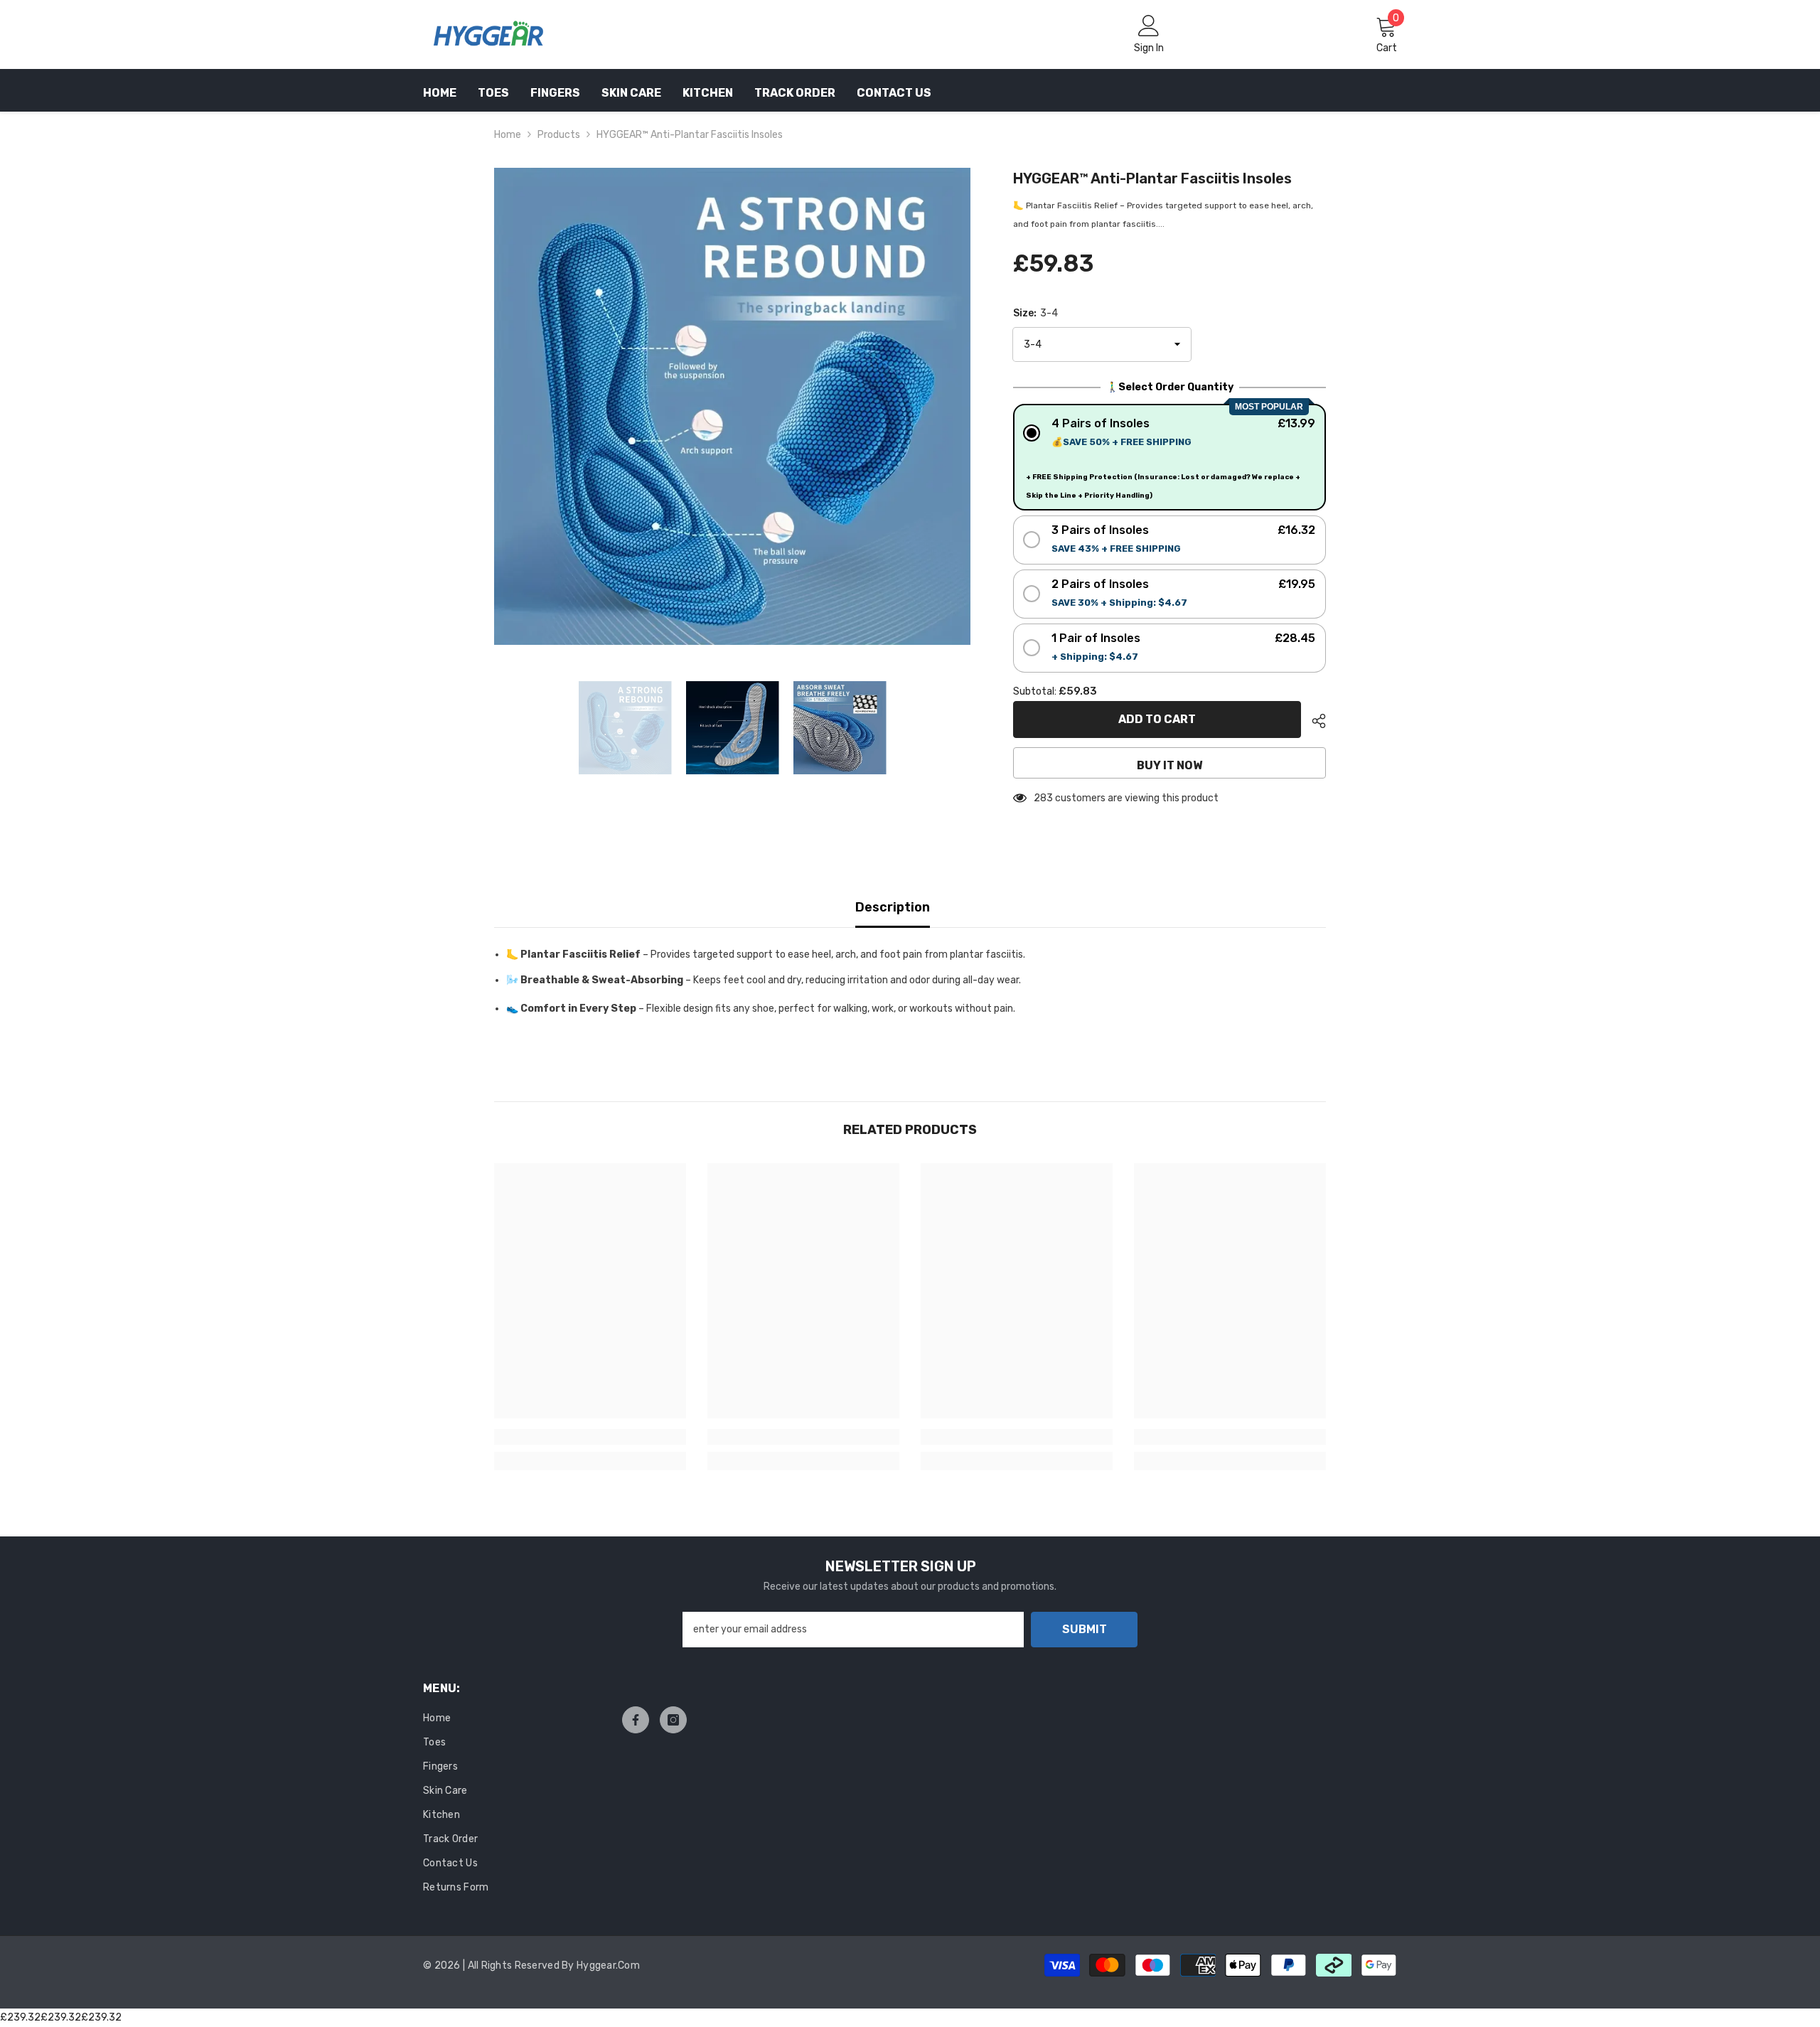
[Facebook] (636, 1720)
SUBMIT (1085, 1629)
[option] (733, 406)
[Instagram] (673, 1720)
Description (893, 907)
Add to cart (1157, 719)
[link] (590, 1437)
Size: (1035, 313)
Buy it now (1169, 765)
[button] (1170, 433)
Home (508, 135)
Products (559, 135)
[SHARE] (1313, 721)
